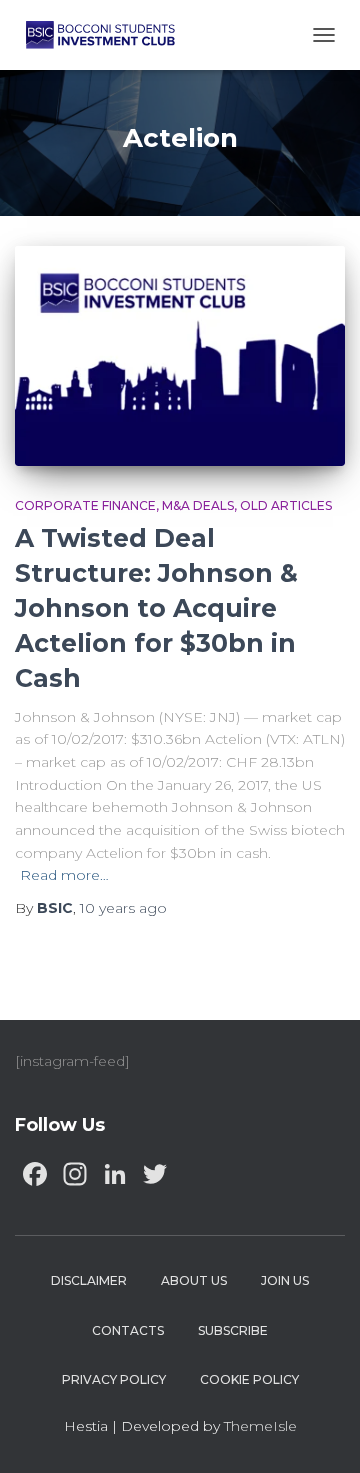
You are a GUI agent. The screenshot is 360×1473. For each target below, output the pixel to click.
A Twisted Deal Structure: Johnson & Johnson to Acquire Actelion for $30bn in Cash (156, 608)
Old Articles (286, 505)
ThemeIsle (260, 1426)
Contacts (128, 1330)
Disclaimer (89, 1280)
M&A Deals (198, 505)
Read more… (64, 875)
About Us (194, 1280)
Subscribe (233, 1330)
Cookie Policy (249, 1379)
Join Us (285, 1280)
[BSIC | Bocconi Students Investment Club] (108, 35)
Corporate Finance (85, 505)
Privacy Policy (114, 1379)
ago (123, 908)
